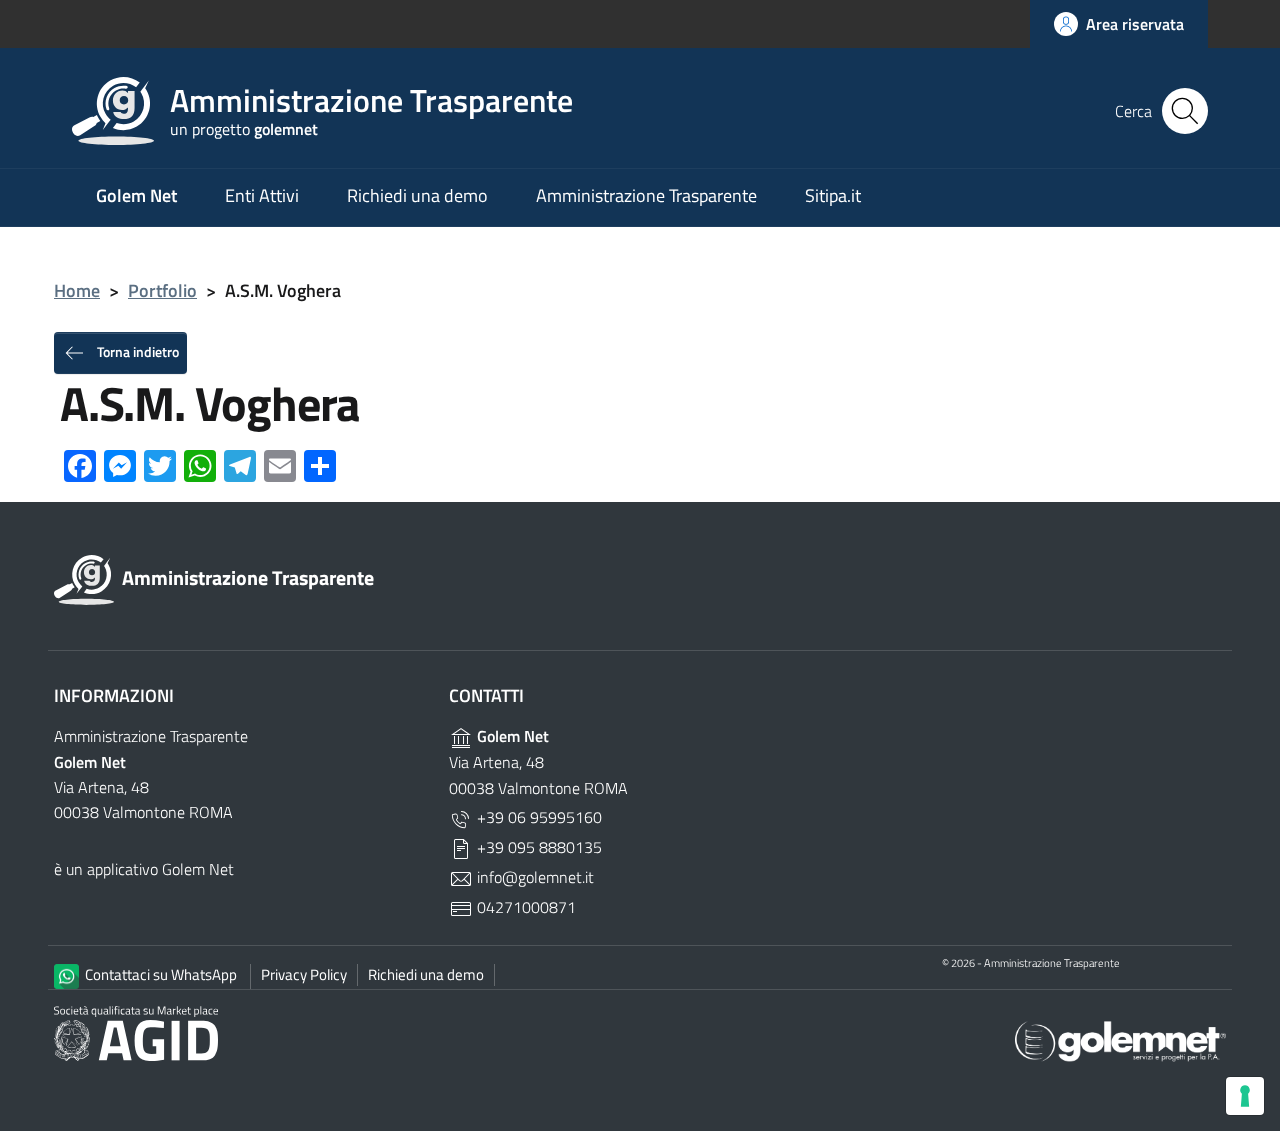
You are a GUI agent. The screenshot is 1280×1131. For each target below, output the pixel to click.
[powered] (1120, 1039)
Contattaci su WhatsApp (159, 974)
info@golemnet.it (533, 877)
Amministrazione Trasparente (646, 195)
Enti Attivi (262, 195)
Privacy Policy (304, 974)
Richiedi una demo (417, 195)
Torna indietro (136, 350)
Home (77, 290)
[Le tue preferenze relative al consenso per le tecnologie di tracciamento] (1245, 1096)
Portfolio (162, 290)
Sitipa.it (833, 195)
